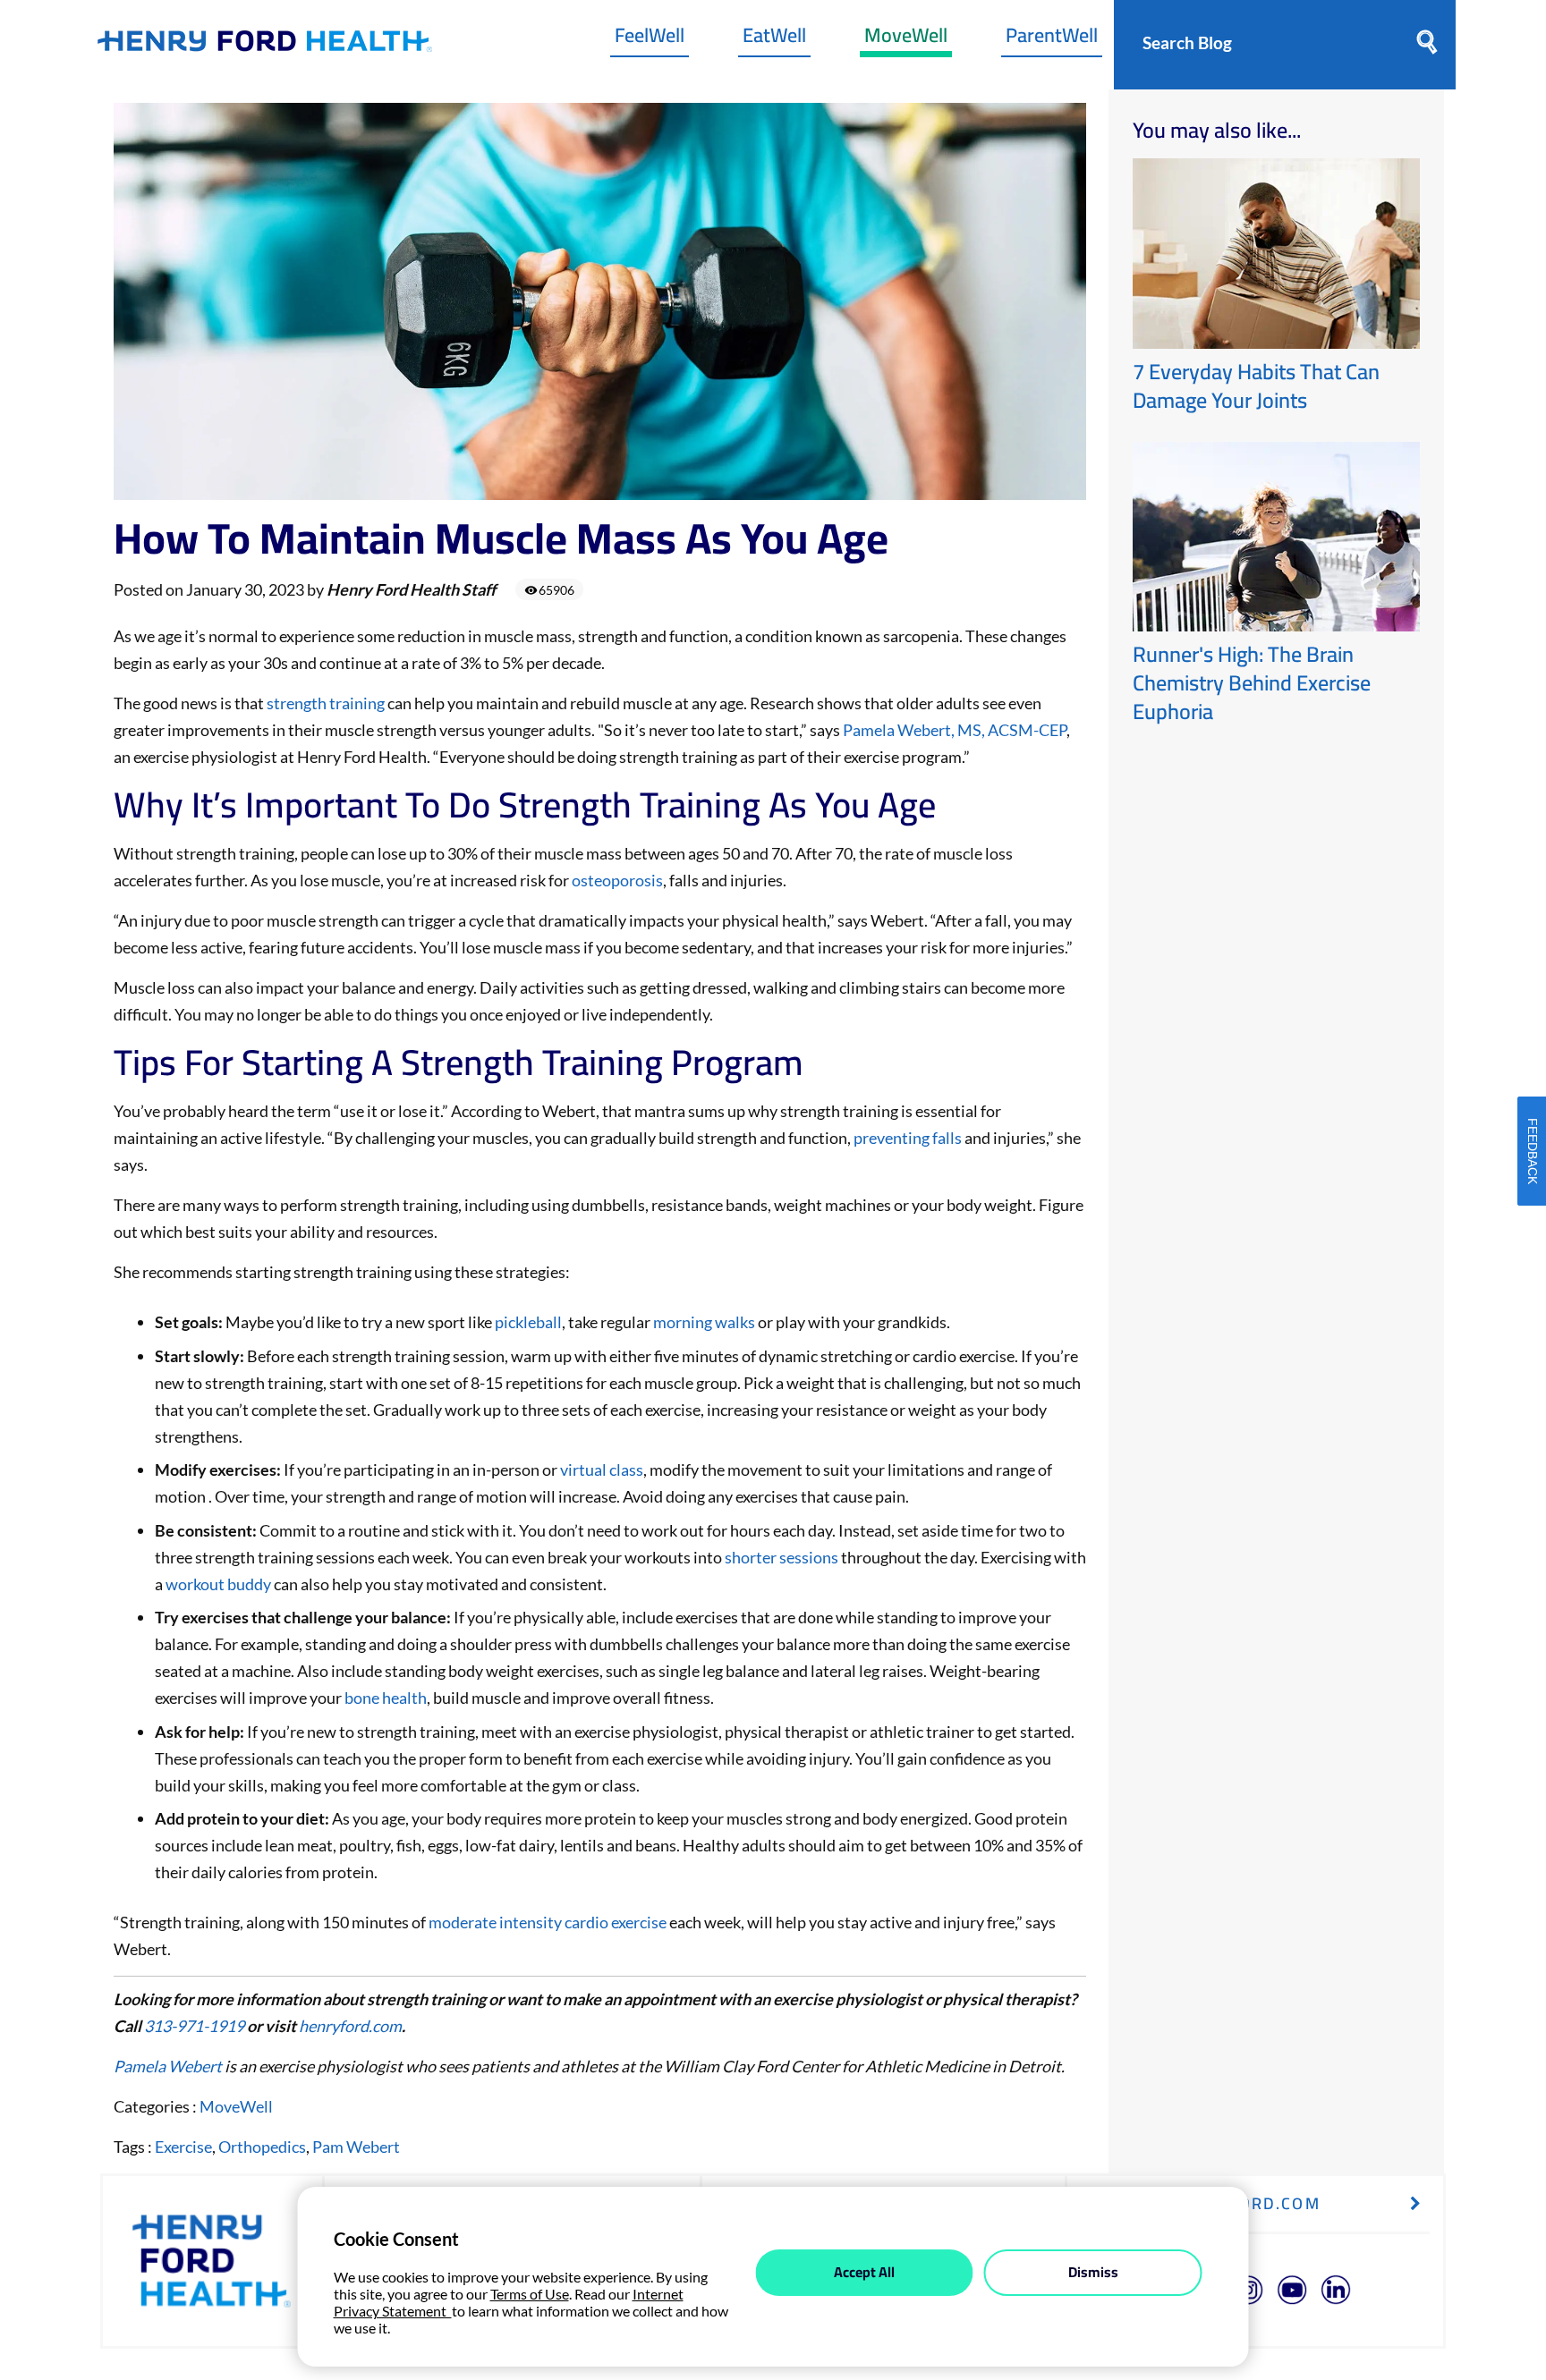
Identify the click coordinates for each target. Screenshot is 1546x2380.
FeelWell (650, 39)
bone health (386, 1698)
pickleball (528, 1322)
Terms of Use (530, 2294)
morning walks (704, 1322)
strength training (326, 703)
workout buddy (218, 1584)
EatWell (774, 39)
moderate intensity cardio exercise (548, 1922)
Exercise (183, 2147)
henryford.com (350, 2026)
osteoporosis (617, 880)
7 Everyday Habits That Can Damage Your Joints (1256, 386)
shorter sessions (781, 1557)
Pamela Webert (169, 2066)
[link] (265, 45)
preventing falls (908, 1138)
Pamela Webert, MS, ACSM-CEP (955, 730)
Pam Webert (356, 2147)
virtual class (602, 1470)
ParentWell (1052, 39)
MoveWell (906, 39)
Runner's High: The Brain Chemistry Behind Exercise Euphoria (1252, 683)
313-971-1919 (194, 2026)
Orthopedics (262, 2147)
